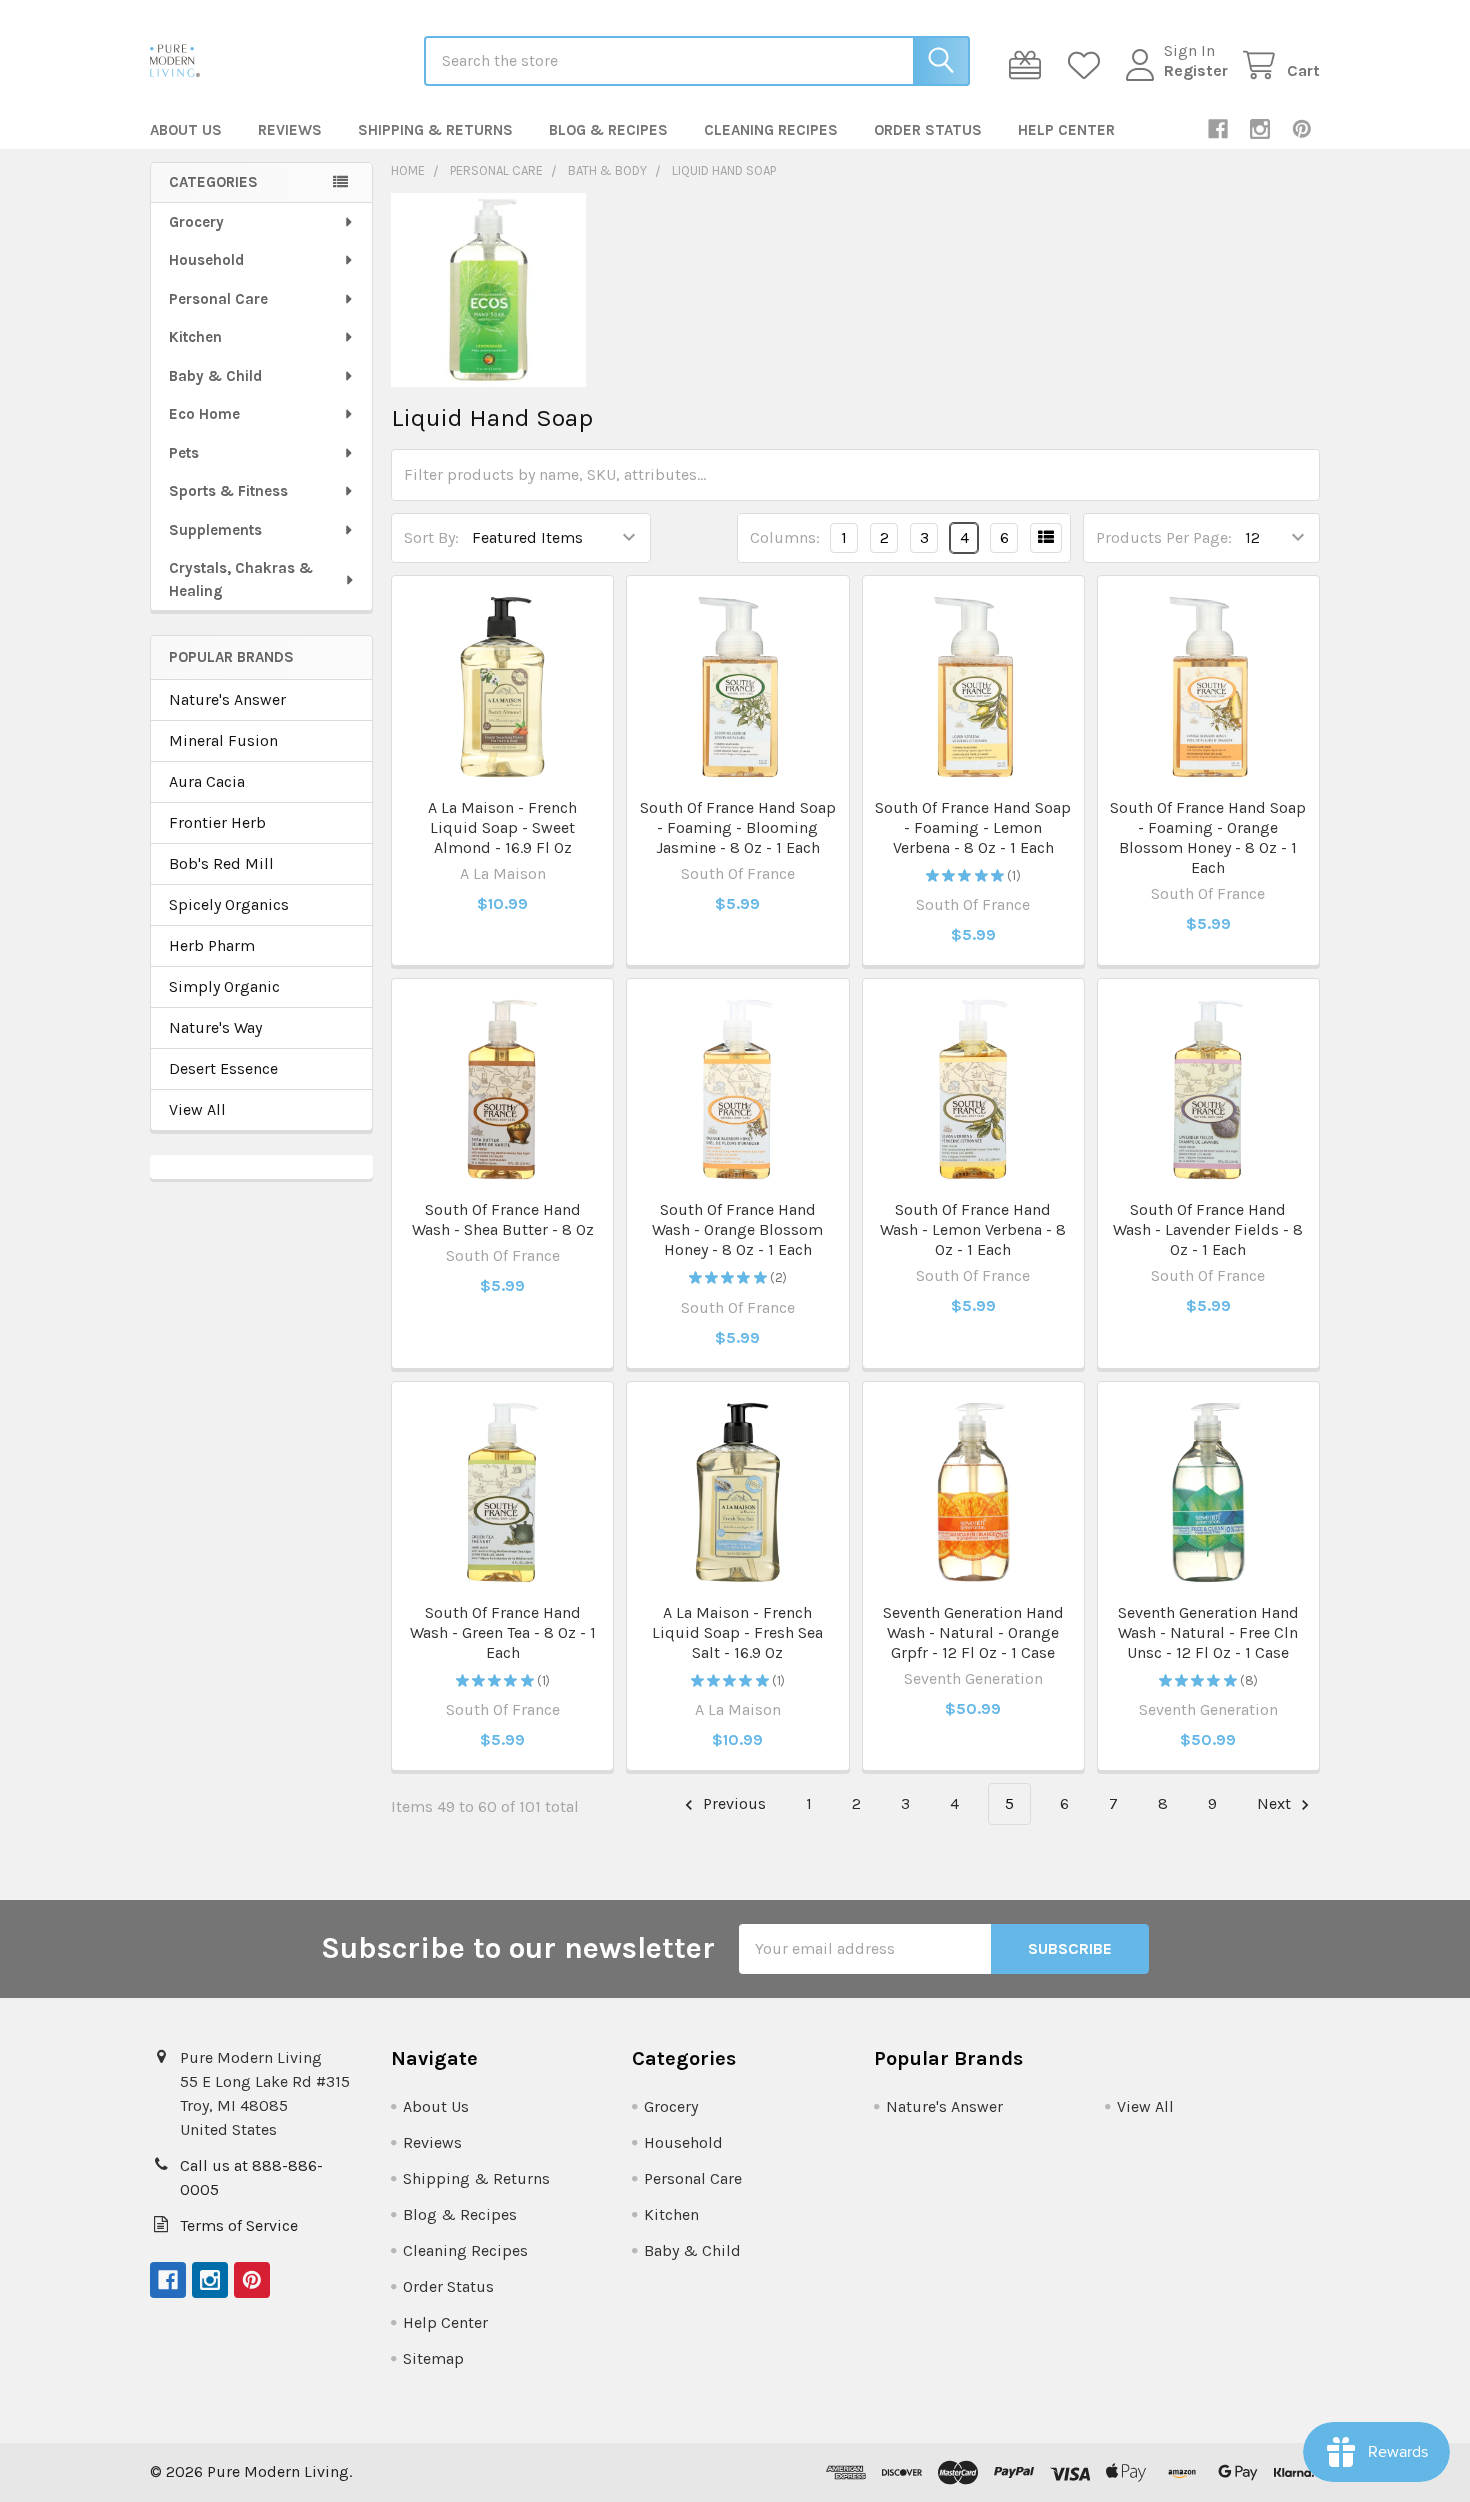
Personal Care (218, 299)
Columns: (785, 537)
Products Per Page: (1164, 537)
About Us (186, 130)
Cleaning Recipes (771, 130)
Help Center (1066, 130)
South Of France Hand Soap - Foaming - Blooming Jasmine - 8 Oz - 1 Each (738, 827)
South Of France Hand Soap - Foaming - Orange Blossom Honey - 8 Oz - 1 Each (1208, 837)
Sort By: (431, 537)
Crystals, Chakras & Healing (241, 579)
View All (197, 1109)
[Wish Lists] (1088, 65)
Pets (184, 453)
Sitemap (433, 2358)
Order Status (928, 130)
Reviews (290, 130)
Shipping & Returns (435, 130)
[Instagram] (1260, 129)
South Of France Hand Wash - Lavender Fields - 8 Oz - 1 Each (1208, 1229)
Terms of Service (239, 2225)
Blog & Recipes (608, 130)
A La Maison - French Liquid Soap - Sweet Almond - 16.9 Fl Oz (502, 827)
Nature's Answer (227, 699)
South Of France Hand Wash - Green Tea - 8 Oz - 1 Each (503, 1632)
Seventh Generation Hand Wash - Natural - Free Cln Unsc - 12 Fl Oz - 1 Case (1208, 1632)
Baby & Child (215, 376)
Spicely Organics (229, 904)
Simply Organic (224, 986)
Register (1196, 70)
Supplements (215, 530)
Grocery (196, 222)
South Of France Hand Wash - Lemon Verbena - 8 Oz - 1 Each (973, 1229)
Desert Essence (223, 1068)
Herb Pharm (212, 945)
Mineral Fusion (223, 740)
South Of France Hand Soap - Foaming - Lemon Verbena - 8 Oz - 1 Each (973, 827)
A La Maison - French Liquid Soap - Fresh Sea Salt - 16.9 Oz (737, 1632)
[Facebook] (1218, 129)
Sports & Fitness (228, 491)
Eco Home (204, 414)
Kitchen (195, 337)
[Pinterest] (1302, 129)
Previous (732, 1803)
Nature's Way (215, 1027)
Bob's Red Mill (221, 863)
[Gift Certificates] (1029, 65)
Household (206, 260)
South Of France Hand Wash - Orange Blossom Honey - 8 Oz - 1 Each (737, 1229)
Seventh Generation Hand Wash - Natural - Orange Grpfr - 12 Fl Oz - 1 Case (973, 1632)
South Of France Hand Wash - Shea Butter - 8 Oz (503, 1219)
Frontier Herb (217, 822)
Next (1276, 1803)
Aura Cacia (207, 781)
